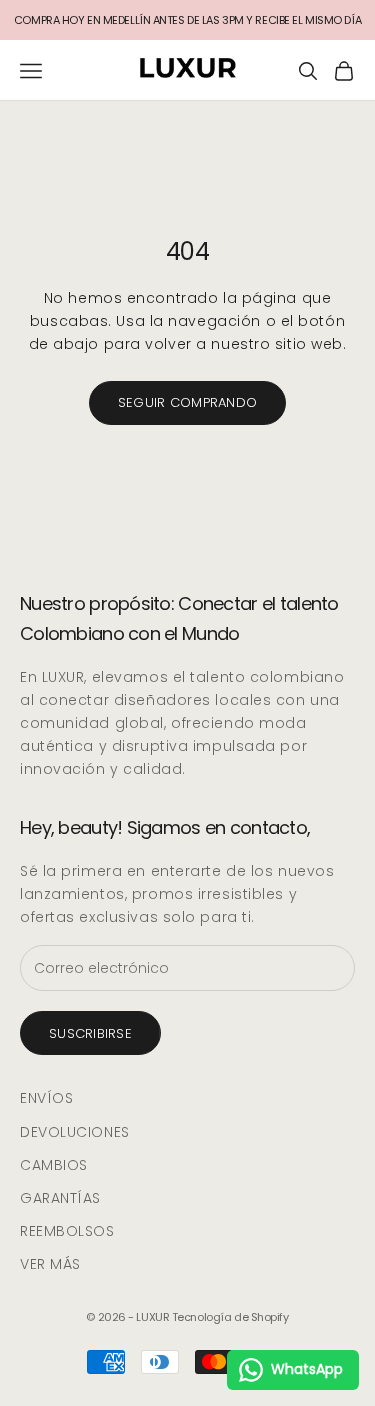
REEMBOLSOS (67, 1231)
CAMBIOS (54, 1165)
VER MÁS (50, 1264)
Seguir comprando (187, 402)
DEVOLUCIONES (75, 1132)
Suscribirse (90, 1033)
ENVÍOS (46, 1098)
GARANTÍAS (60, 1198)
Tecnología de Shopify (230, 1317)
